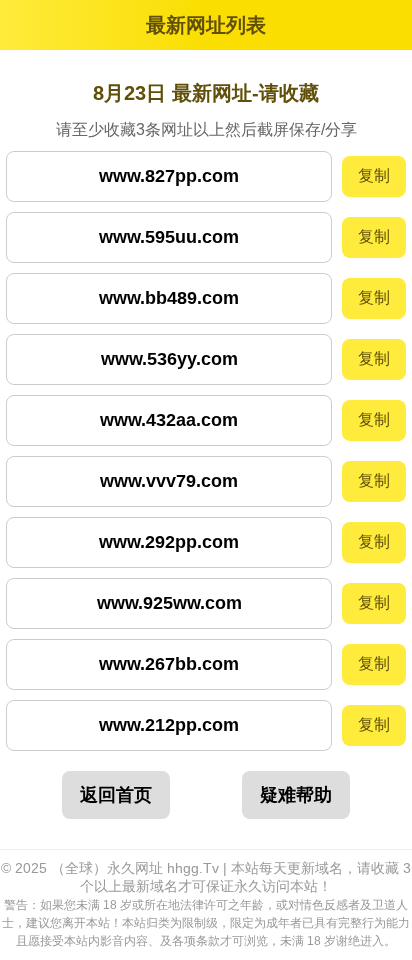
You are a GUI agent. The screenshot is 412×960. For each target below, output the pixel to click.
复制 (374, 175)
